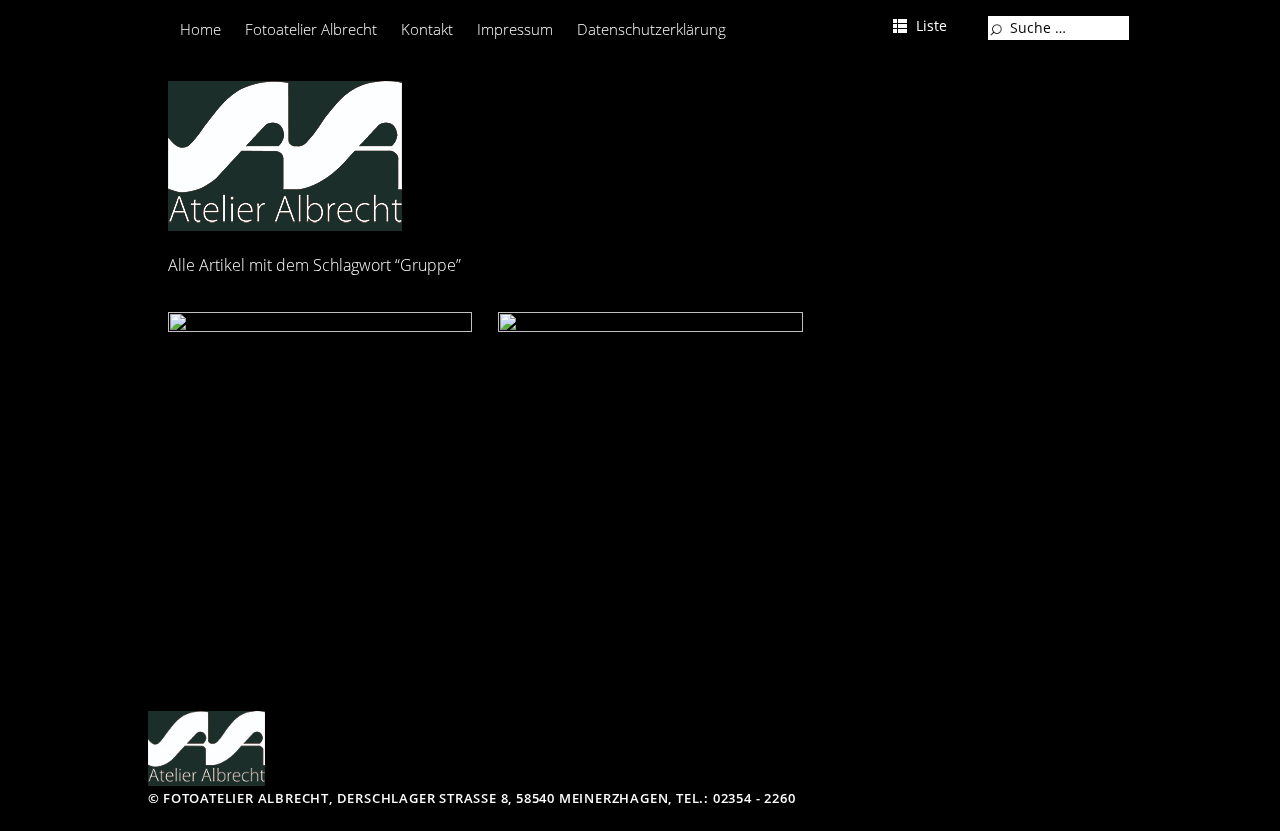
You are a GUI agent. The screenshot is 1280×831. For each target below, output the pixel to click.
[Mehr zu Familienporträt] (320, 464)
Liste (931, 25)
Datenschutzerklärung (651, 29)
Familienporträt (269, 347)
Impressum (515, 29)
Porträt (555, 347)
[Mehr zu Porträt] (650, 464)
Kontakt (427, 29)
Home (200, 29)
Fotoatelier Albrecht (311, 29)
